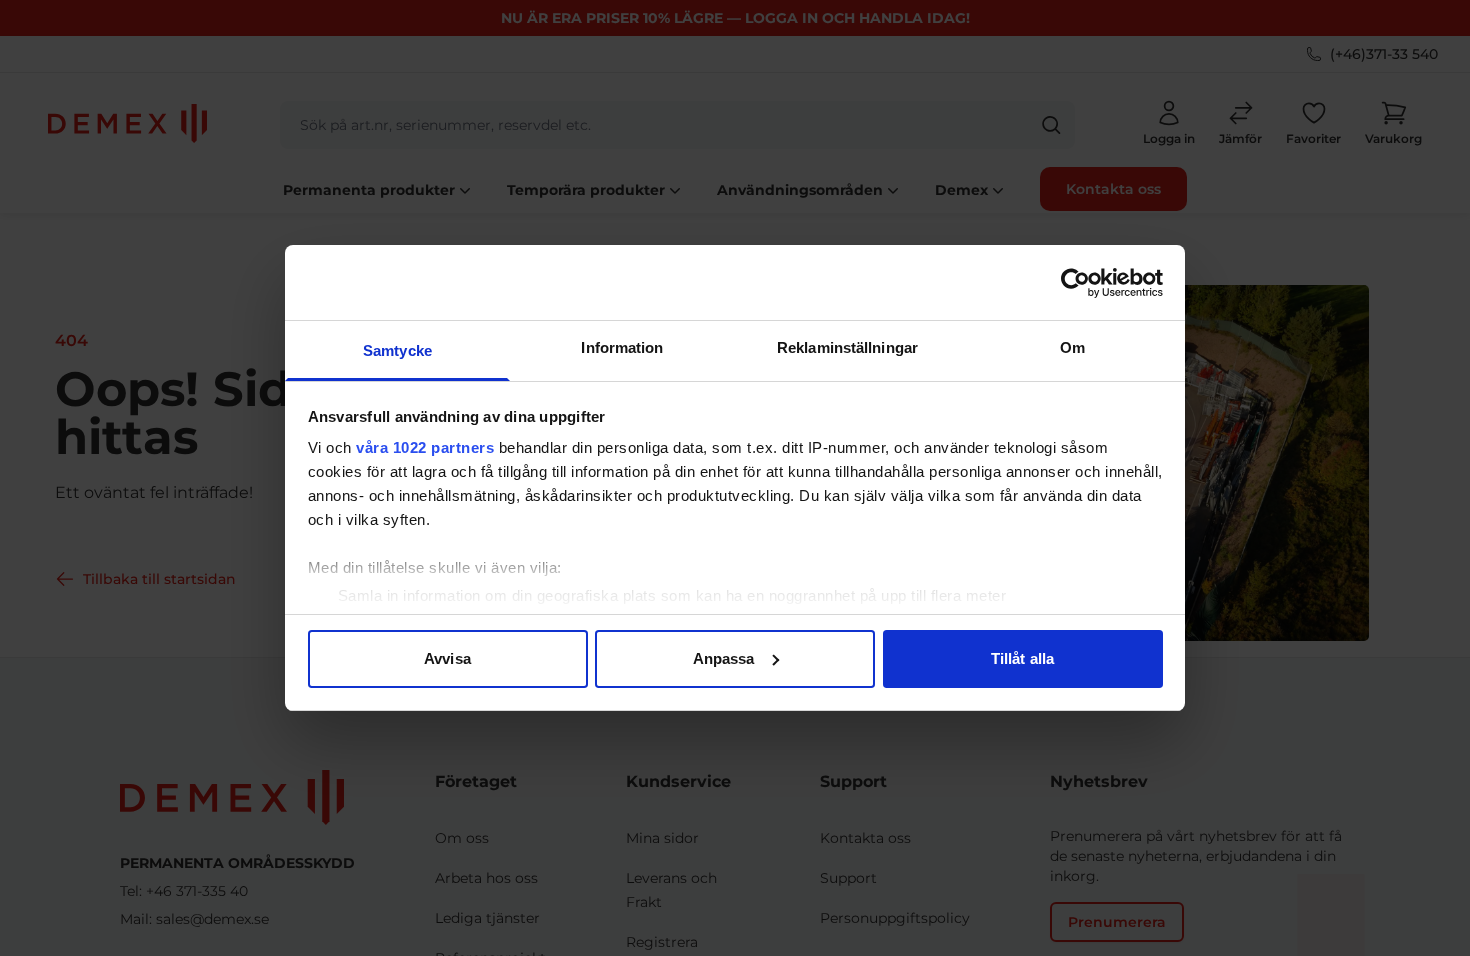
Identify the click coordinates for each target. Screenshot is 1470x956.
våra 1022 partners (425, 447)
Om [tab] (1072, 347)
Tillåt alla (1022, 658)
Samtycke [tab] (397, 350)
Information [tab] (622, 347)
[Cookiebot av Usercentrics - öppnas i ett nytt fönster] (1075, 283)
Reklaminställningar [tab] (847, 347)
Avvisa (447, 658)
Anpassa (724, 658)
